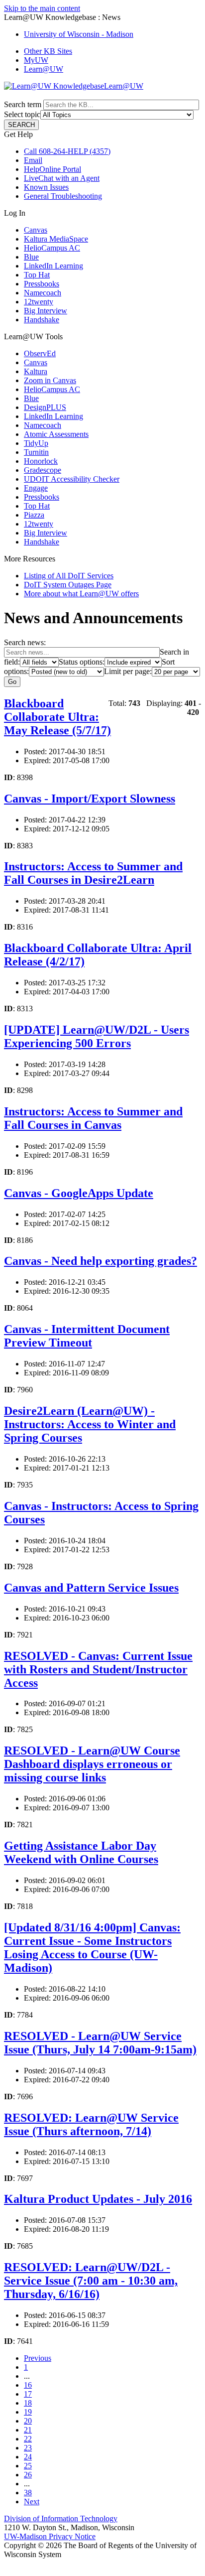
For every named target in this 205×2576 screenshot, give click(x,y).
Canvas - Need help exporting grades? (101, 1261)
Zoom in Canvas (50, 380)
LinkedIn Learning (53, 266)
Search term (23, 104)
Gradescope (43, 470)
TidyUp (36, 443)
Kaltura (36, 371)
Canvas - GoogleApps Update (79, 1193)
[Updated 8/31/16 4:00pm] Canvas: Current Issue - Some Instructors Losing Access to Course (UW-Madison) (92, 1948)
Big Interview (46, 311)
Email (33, 160)
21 (28, 2430)
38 (28, 2493)
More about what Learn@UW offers (81, 594)
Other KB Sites (48, 51)
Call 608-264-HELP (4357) (67, 151)
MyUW (36, 60)
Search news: (25, 642)
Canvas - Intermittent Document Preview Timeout (87, 1336)
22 (28, 2439)
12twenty (39, 302)
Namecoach (43, 293)
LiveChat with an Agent (62, 178)
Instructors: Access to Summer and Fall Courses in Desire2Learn (93, 873)
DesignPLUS (45, 407)
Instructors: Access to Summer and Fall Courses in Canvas (93, 1118)
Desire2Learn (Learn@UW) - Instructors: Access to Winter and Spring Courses (90, 1424)
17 (28, 2394)
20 (28, 2421)
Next (32, 2502)
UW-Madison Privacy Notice (50, 2536)
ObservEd (40, 353)
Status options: (82, 662)
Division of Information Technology (61, 2518)
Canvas (36, 230)
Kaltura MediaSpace (56, 239)
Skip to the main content (42, 8)
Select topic (22, 114)
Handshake (42, 320)
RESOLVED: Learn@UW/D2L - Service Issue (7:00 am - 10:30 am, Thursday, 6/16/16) (91, 2281)
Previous (38, 2358)
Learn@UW (44, 69)
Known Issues (46, 187)
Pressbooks (42, 284)
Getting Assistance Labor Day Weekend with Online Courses (81, 1852)
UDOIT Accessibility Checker (72, 479)
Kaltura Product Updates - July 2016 (98, 2199)
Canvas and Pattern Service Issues (91, 1588)
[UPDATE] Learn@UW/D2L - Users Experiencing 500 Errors (97, 1036)
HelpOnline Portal (52, 169)
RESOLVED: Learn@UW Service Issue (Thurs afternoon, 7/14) (91, 2124)
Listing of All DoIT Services (69, 576)
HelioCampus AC (52, 248)
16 (28, 2385)
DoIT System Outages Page (68, 585)
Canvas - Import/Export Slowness (90, 799)
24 (28, 2457)
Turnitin (36, 452)
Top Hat (37, 275)
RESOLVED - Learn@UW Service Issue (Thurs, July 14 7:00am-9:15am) (100, 2043)
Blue (31, 257)
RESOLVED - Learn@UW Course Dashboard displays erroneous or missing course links (92, 1764)
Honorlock (41, 461)
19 (28, 2412)
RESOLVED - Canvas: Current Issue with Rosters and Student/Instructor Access (98, 1669)
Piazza (34, 515)
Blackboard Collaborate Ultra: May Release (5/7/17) (57, 717)
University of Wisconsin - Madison (79, 34)
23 (28, 2448)
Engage (36, 488)
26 (28, 2475)
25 (28, 2466)
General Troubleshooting (63, 196)
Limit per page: (128, 671)
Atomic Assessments (56, 434)
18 (28, 2403)
